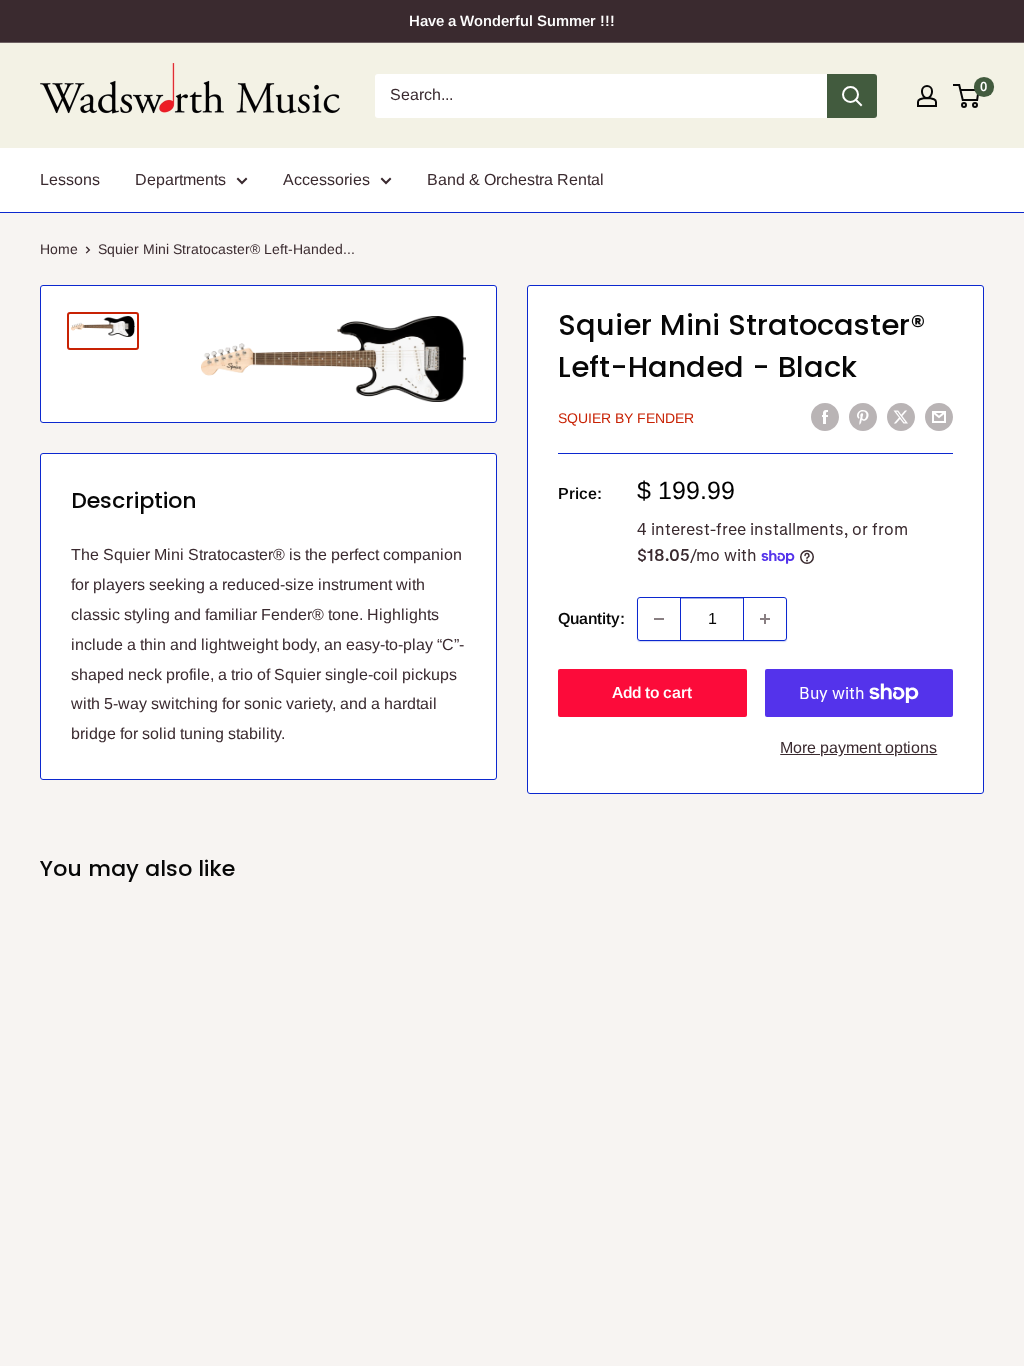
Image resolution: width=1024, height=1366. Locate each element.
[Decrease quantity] (659, 619)
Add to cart (652, 692)
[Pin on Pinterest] (863, 416)
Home (59, 249)
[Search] (852, 96)
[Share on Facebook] (825, 416)
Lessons (70, 179)
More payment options (858, 747)
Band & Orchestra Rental (515, 179)
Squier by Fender (626, 418)
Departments (180, 179)
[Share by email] (939, 416)
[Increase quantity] (765, 619)
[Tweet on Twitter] (901, 416)
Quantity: (591, 618)
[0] (967, 96)
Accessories (326, 179)
